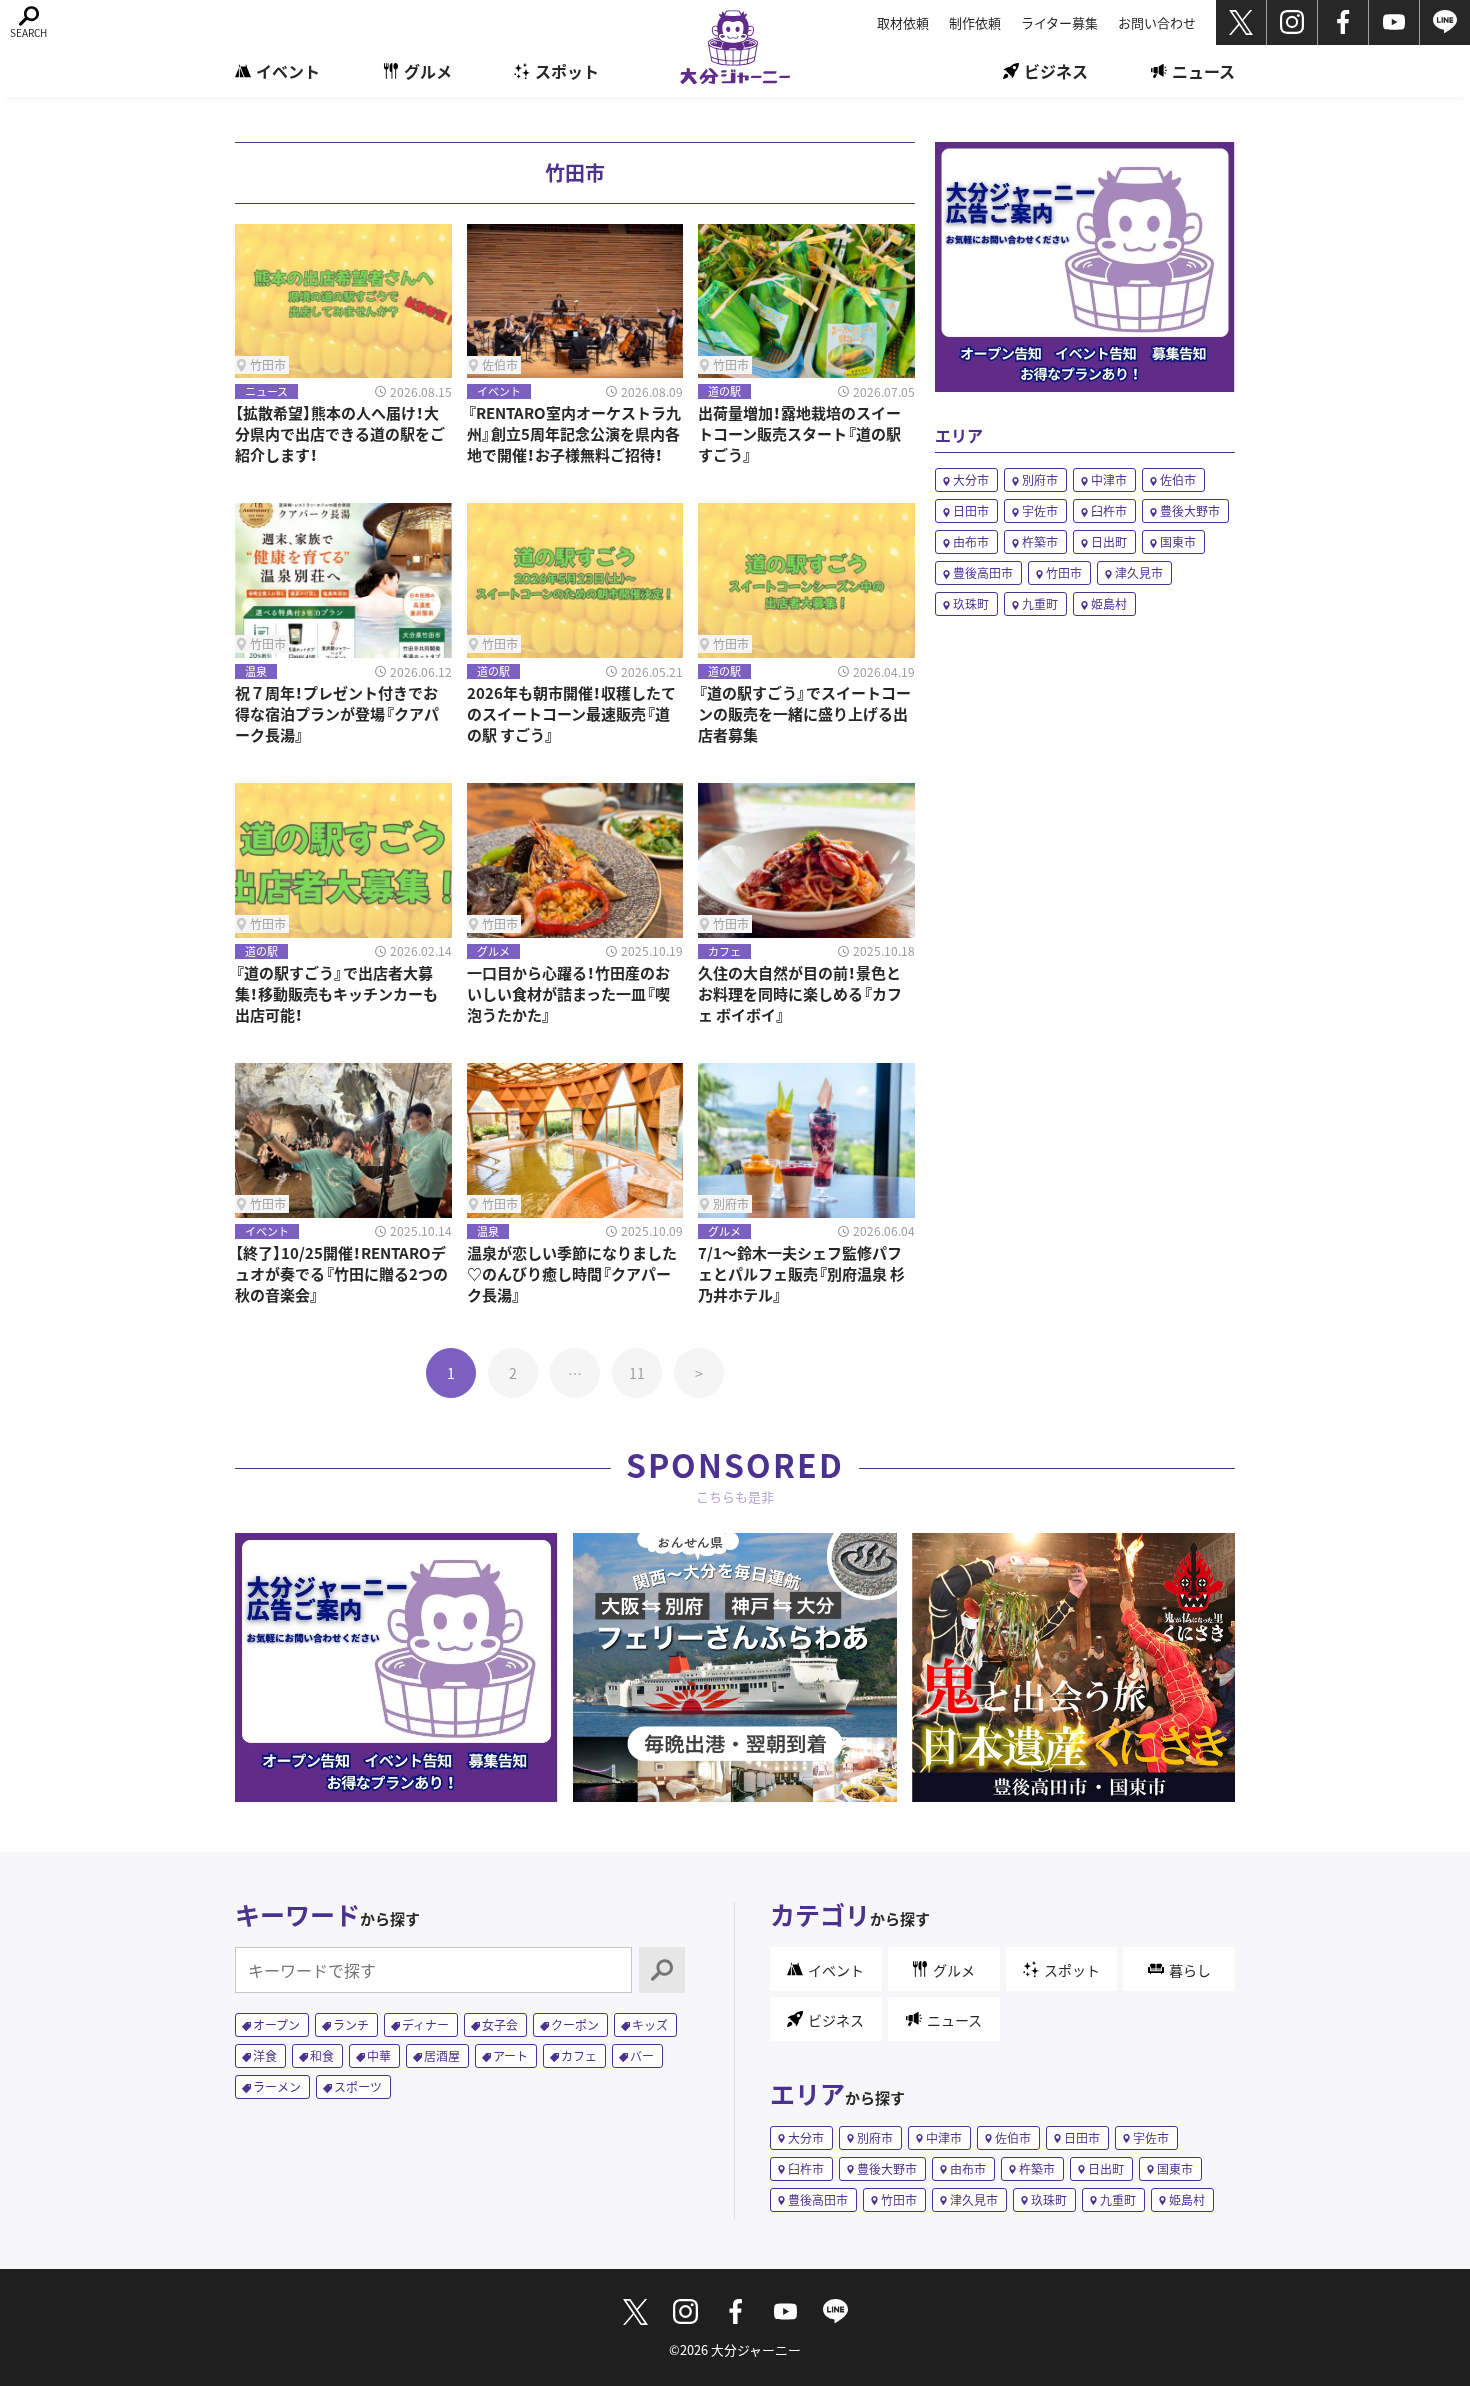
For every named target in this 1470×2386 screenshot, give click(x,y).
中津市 (1109, 479)
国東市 (1178, 541)
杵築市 (1040, 541)
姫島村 (1109, 603)
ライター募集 (1059, 22)
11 (637, 1373)
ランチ (351, 2024)
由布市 (971, 541)
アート (510, 2055)
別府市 (1040, 479)
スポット (567, 71)
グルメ (428, 71)
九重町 (1040, 603)
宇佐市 (1040, 510)
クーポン (575, 2024)
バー (642, 2055)
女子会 (500, 2024)
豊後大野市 (1190, 510)
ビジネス (1056, 71)
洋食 (265, 2055)
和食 (322, 2055)
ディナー (425, 2024)
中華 (379, 2055)
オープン (276, 2024)
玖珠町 (971, 603)
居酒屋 (442, 2055)
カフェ (579, 2055)
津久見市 (1139, 572)
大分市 (971, 479)
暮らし (1190, 1970)
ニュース (1203, 71)
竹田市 (1064, 572)
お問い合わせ (1157, 22)
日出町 (1109, 541)
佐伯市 (1178, 479)
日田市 (971, 510)
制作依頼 (975, 22)
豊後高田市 (983, 572)
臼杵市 (1109, 510)
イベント (288, 71)
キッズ (650, 2024)
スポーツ (358, 2086)
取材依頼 (903, 22)
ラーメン (277, 2086)
